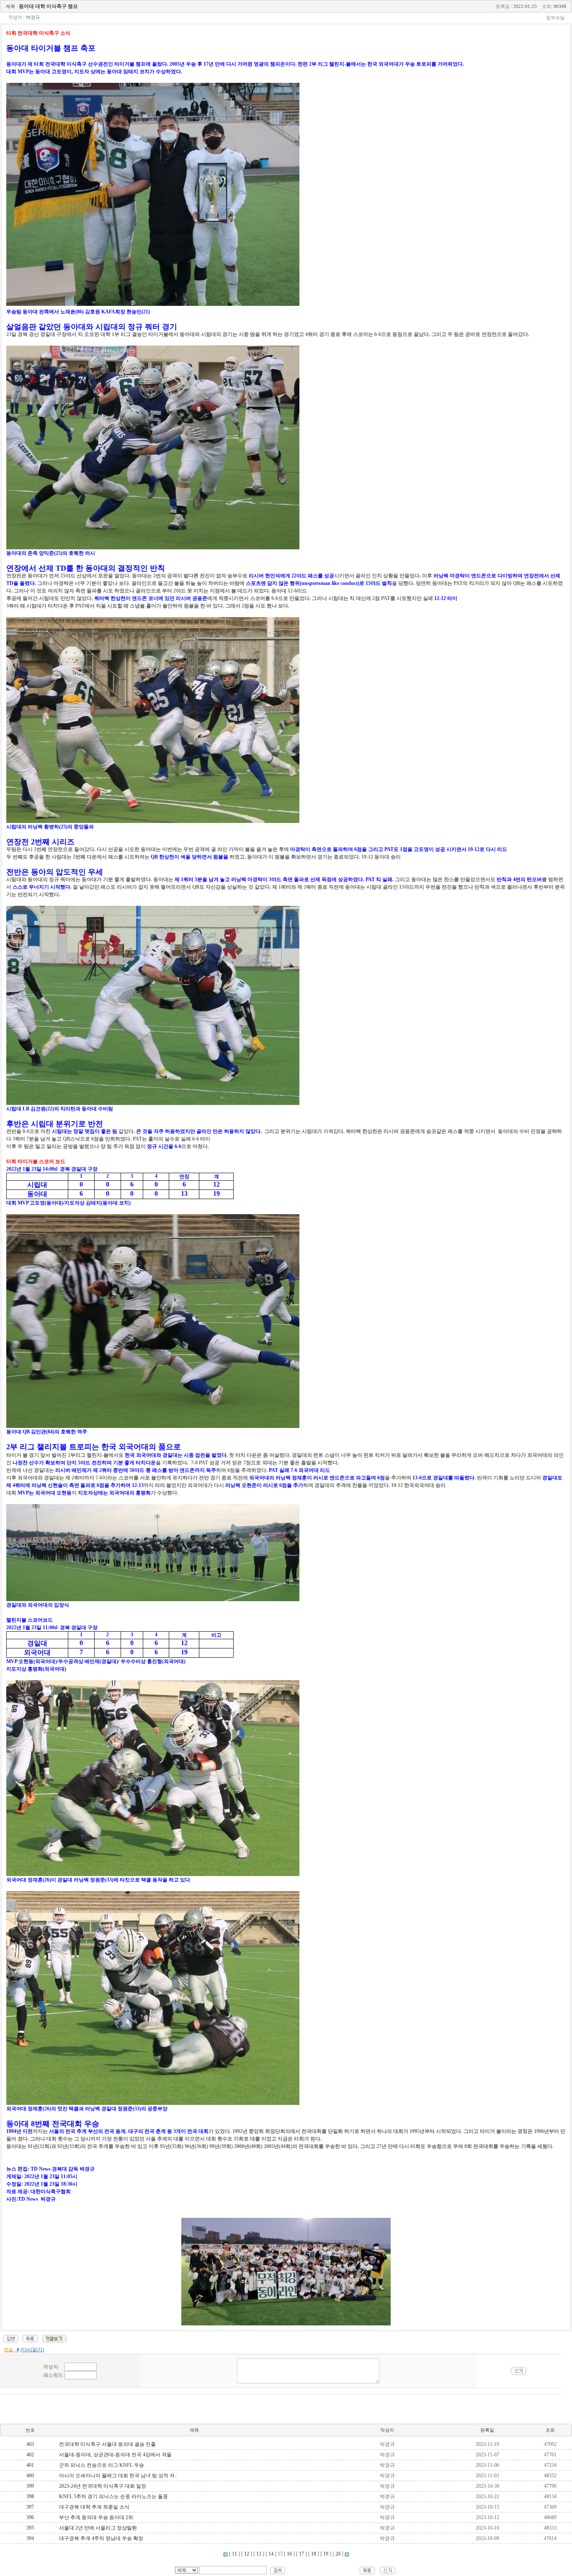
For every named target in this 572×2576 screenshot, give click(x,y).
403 (30, 2444)
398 (30, 2497)
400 (30, 2476)
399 (30, 2486)
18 (314, 2554)
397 (30, 2507)
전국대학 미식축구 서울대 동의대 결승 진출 (107, 2444)
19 (326, 2554)
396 (30, 2517)
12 (247, 2554)
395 (30, 2528)
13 (259, 2554)
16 (289, 2554)
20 (338, 2554)
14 (271, 2554)
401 (30, 2465)
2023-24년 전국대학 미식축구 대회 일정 (103, 2486)
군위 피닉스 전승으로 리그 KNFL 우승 (102, 2465)
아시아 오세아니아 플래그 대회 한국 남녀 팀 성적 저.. (118, 2476)
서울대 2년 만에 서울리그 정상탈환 (98, 2528)
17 (301, 2554)
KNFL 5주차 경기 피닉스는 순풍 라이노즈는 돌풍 (113, 2497)
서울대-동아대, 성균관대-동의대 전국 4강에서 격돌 (115, 2455)
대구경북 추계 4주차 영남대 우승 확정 (101, 2538)
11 (234, 2554)
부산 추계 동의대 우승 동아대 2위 (96, 2517)
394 (30, 2538)
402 (30, 2455)
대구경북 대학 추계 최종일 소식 (94, 2507)
